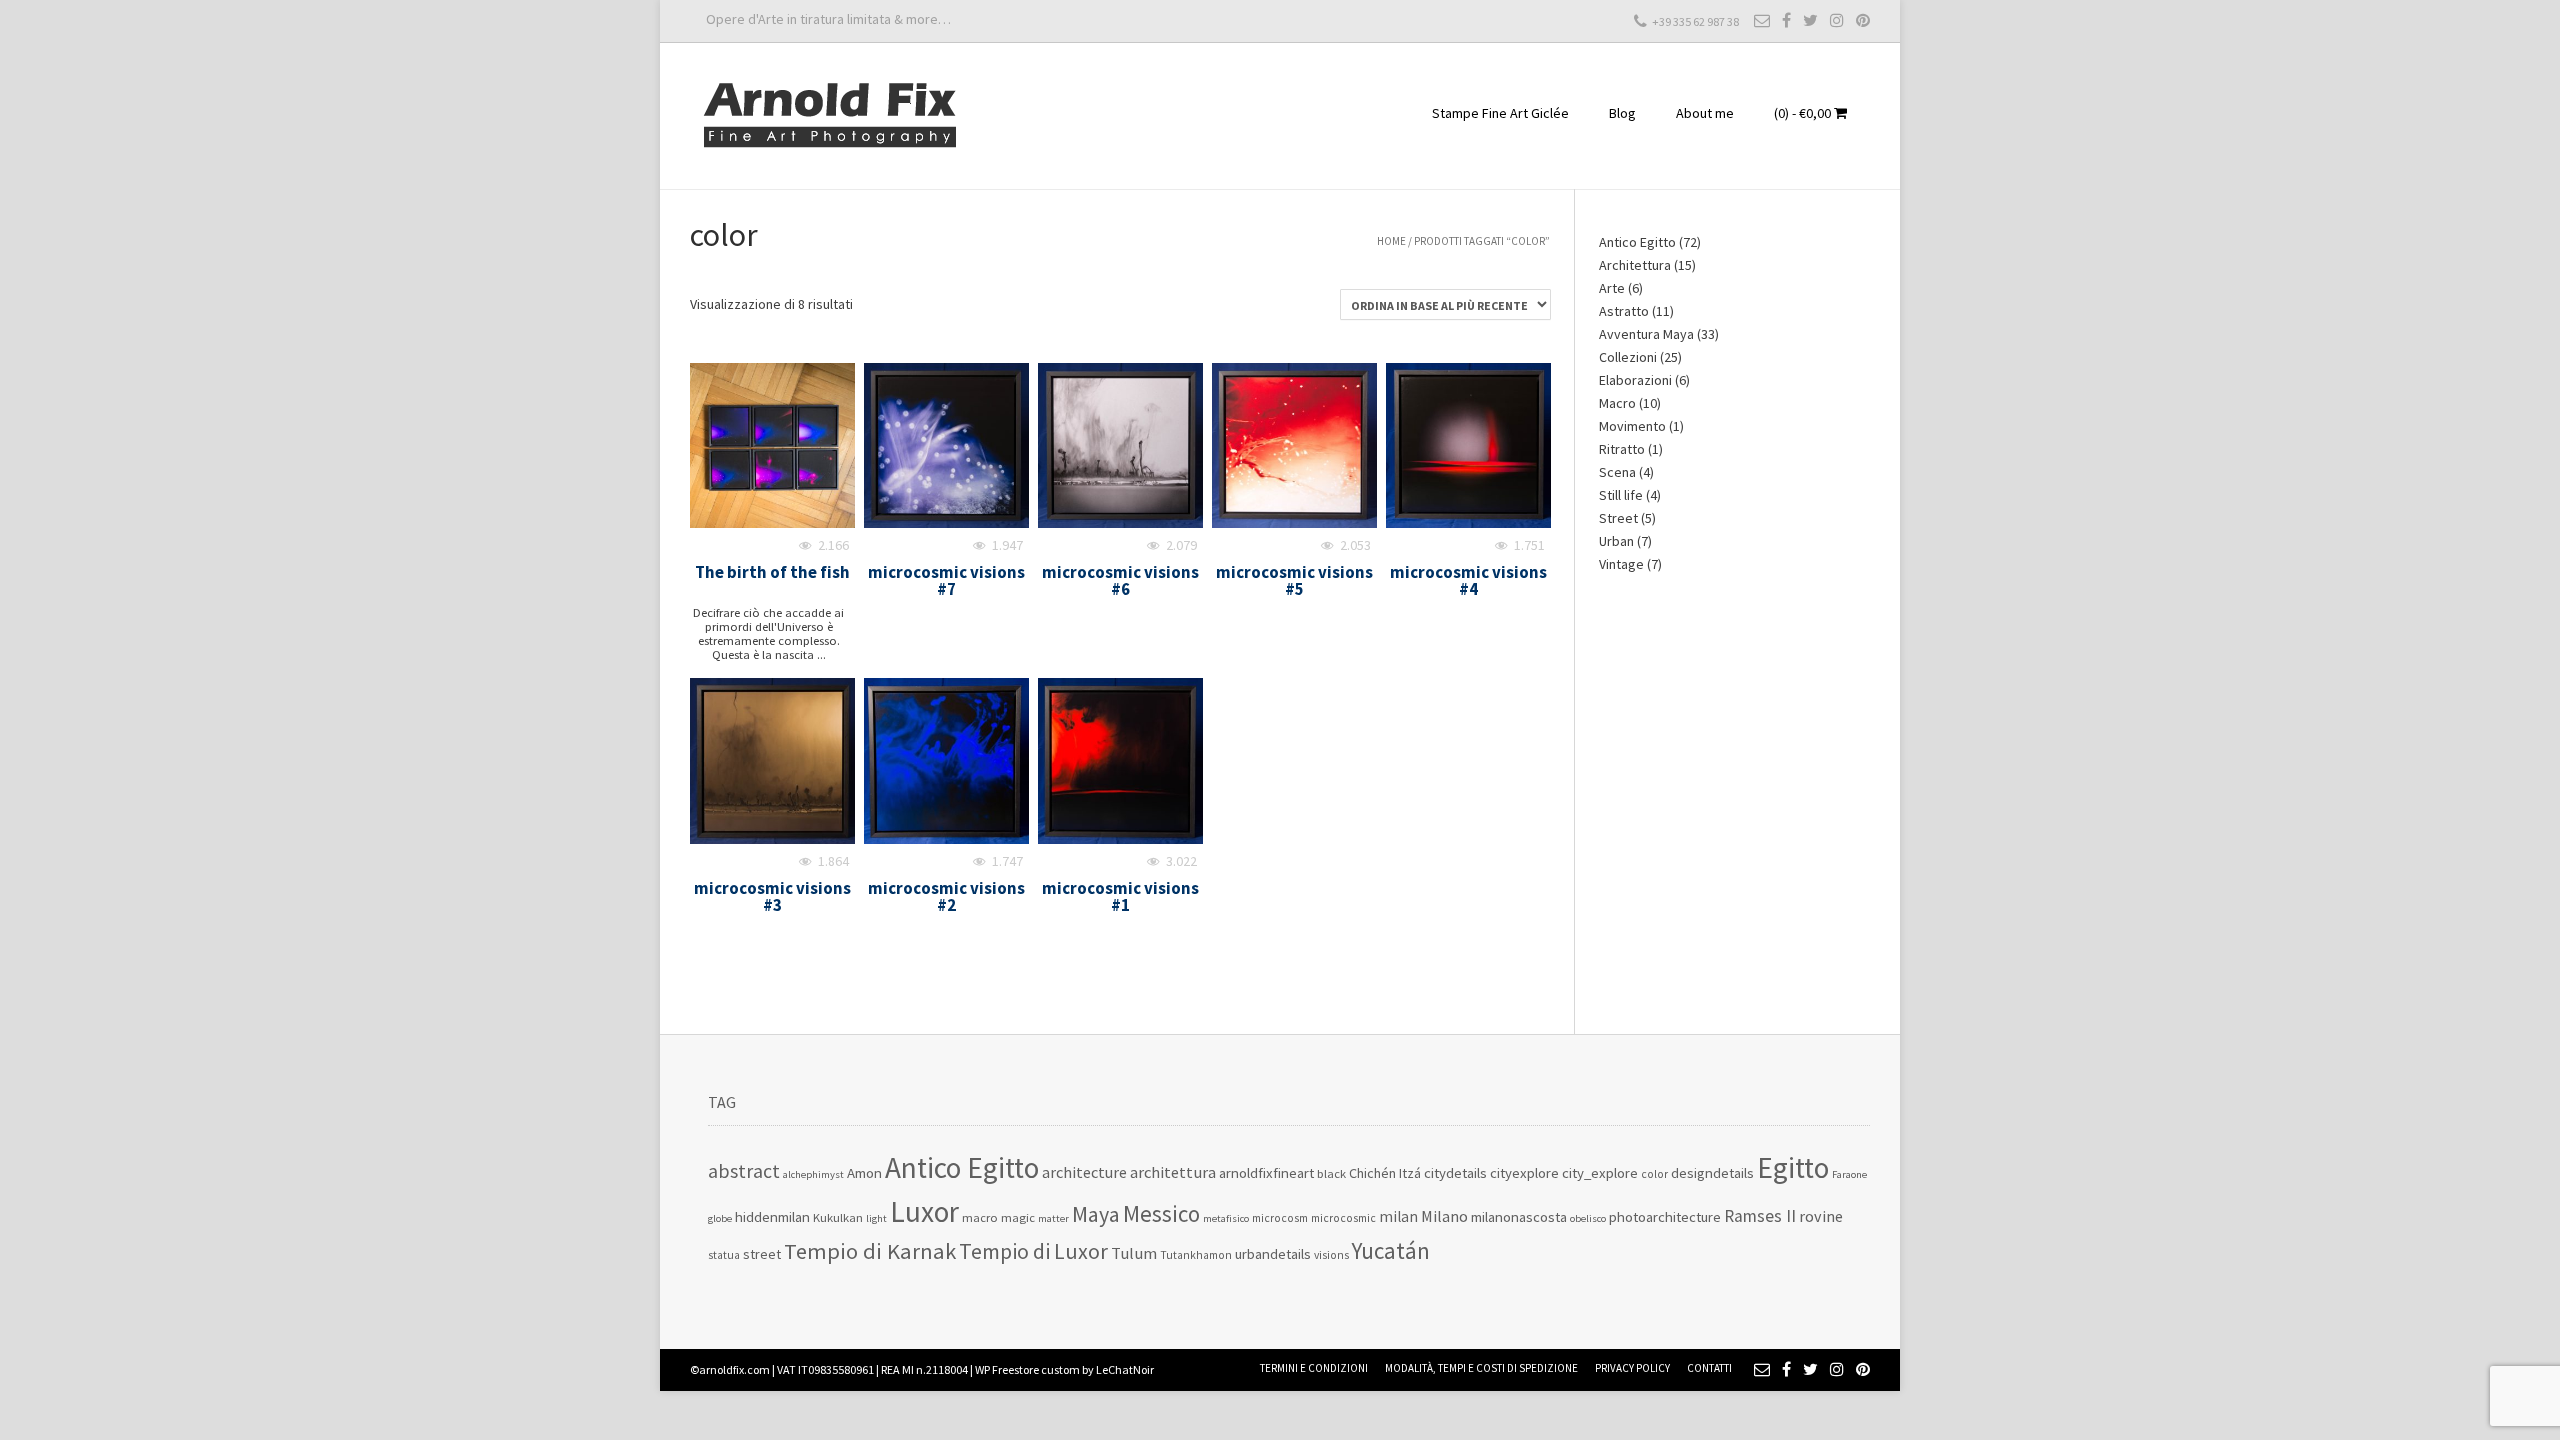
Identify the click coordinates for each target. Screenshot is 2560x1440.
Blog (1622, 113)
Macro (1617, 403)
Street (1618, 518)
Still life (1621, 495)
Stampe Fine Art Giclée (1500, 113)
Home (1391, 241)
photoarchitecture (1665, 1216)
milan (1398, 1216)
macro (980, 1217)
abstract (744, 1171)
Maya (1096, 1214)
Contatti (1709, 1368)
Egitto (1793, 1167)
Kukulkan (838, 1217)
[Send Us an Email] (1762, 20)
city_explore (1600, 1172)
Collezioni (1628, 357)
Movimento (1632, 426)
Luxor (924, 1211)
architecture (1084, 1172)
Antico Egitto (1637, 242)
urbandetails (1273, 1253)
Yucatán (1391, 1250)
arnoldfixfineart (1266, 1172)
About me (1705, 113)
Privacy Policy (1632, 1368)
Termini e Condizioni (1314, 1368)
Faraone (1849, 1174)
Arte (1612, 288)
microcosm (1280, 1218)
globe (720, 1218)
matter (1053, 1218)
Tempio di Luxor (1033, 1251)
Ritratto (1622, 449)
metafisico (1226, 1218)
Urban (1616, 541)
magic (1018, 1217)
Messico (1161, 1213)
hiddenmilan (772, 1216)
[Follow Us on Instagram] (1837, 20)
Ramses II (1760, 1216)
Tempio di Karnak (870, 1251)
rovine (1821, 1216)
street (762, 1254)
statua (724, 1255)
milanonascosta (1519, 1216)
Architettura (1635, 265)
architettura (1173, 1172)
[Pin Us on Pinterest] (1863, 20)
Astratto (1624, 311)
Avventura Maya (1646, 334)
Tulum (1134, 1253)
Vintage (1621, 564)
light (876, 1218)
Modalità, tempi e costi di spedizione (1481, 1368)
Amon (864, 1172)
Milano (1444, 1216)
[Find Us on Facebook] (1786, 20)
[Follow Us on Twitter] (1810, 20)
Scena (1617, 472)
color (1654, 1174)
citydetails (1455, 1172)
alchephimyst (813, 1174)
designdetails (1712, 1172)
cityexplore (1524, 1172)
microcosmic (1343, 1218)
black (1331, 1173)
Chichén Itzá (1385, 1173)
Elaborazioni (1635, 380)
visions (1331, 1255)
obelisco (1588, 1218)
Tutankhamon (1196, 1255)
